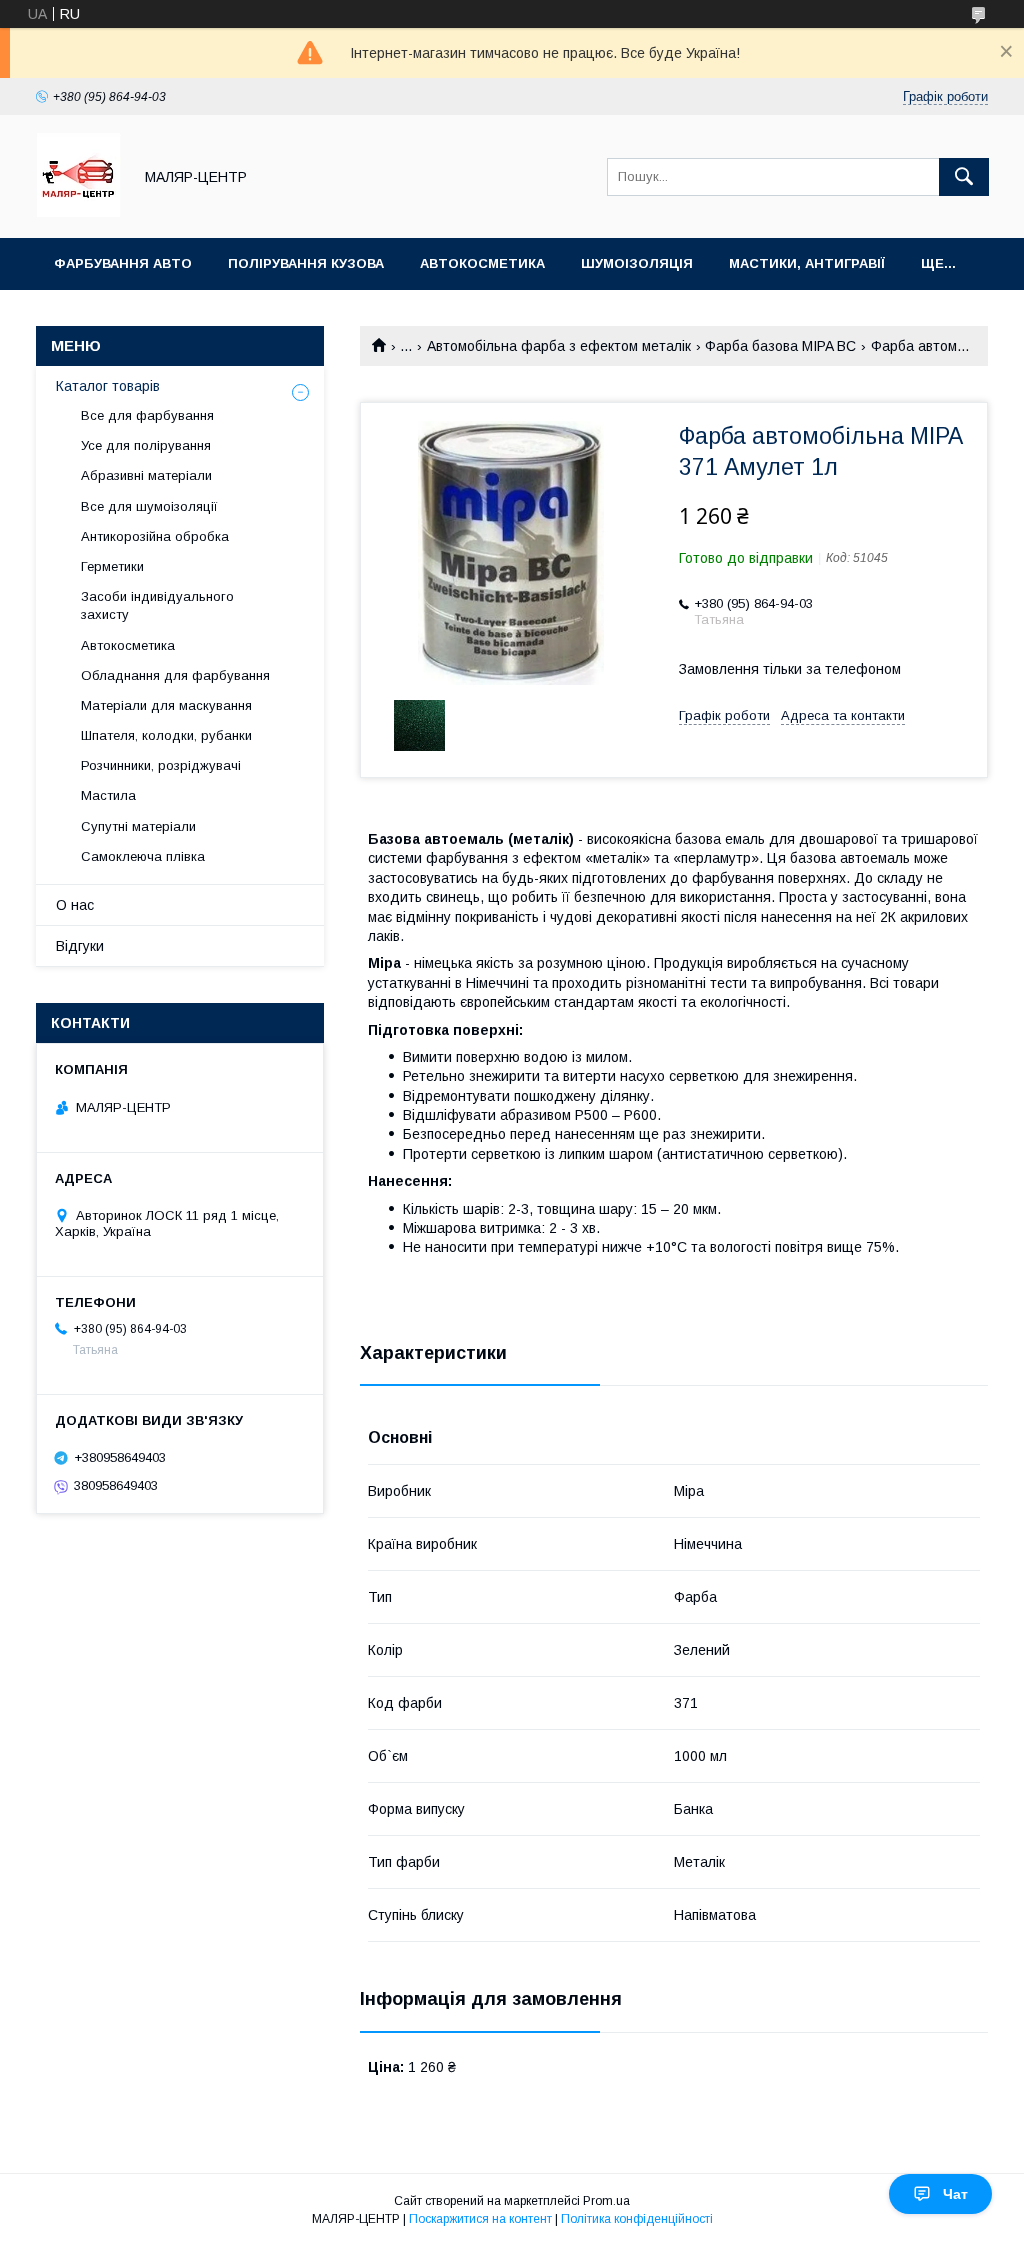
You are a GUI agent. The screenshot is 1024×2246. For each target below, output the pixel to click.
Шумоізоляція (637, 263)
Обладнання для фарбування (175, 675)
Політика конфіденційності (637, 2219)
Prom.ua (606, 2201)
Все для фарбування (147, 415)
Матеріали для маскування (166, 705)
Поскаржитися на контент (480, 2219)
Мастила (108, 795)
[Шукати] (964, 177)
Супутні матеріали (138, 826)
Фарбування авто (123, 263)
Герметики (112, 566)
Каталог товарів (108, 386)
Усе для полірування (146, 445)
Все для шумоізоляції (149, 506)
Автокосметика (482, 263)
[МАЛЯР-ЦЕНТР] (78, 212)
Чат (955, 2194)
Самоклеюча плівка (143, 856)
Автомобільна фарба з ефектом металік (559, 346)
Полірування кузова (306, 263)
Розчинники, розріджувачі (161, 765)
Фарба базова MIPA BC (780, 346)
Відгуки (80, 946)
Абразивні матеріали (146, 475)
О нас (75, 905)
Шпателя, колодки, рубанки (166, 735)
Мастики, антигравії (807, 263)
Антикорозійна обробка (155, 536)
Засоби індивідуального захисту (157, 605)
